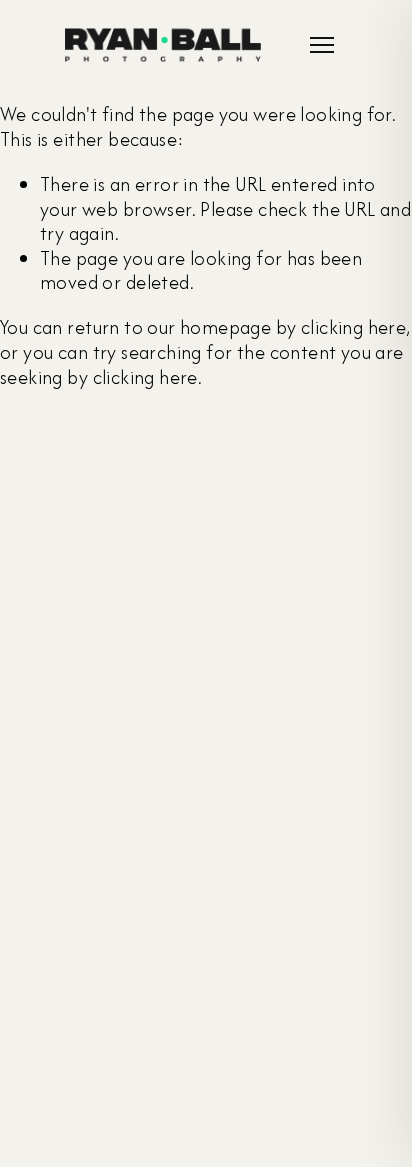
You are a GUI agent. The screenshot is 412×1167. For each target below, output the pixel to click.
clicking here (353, 327)
